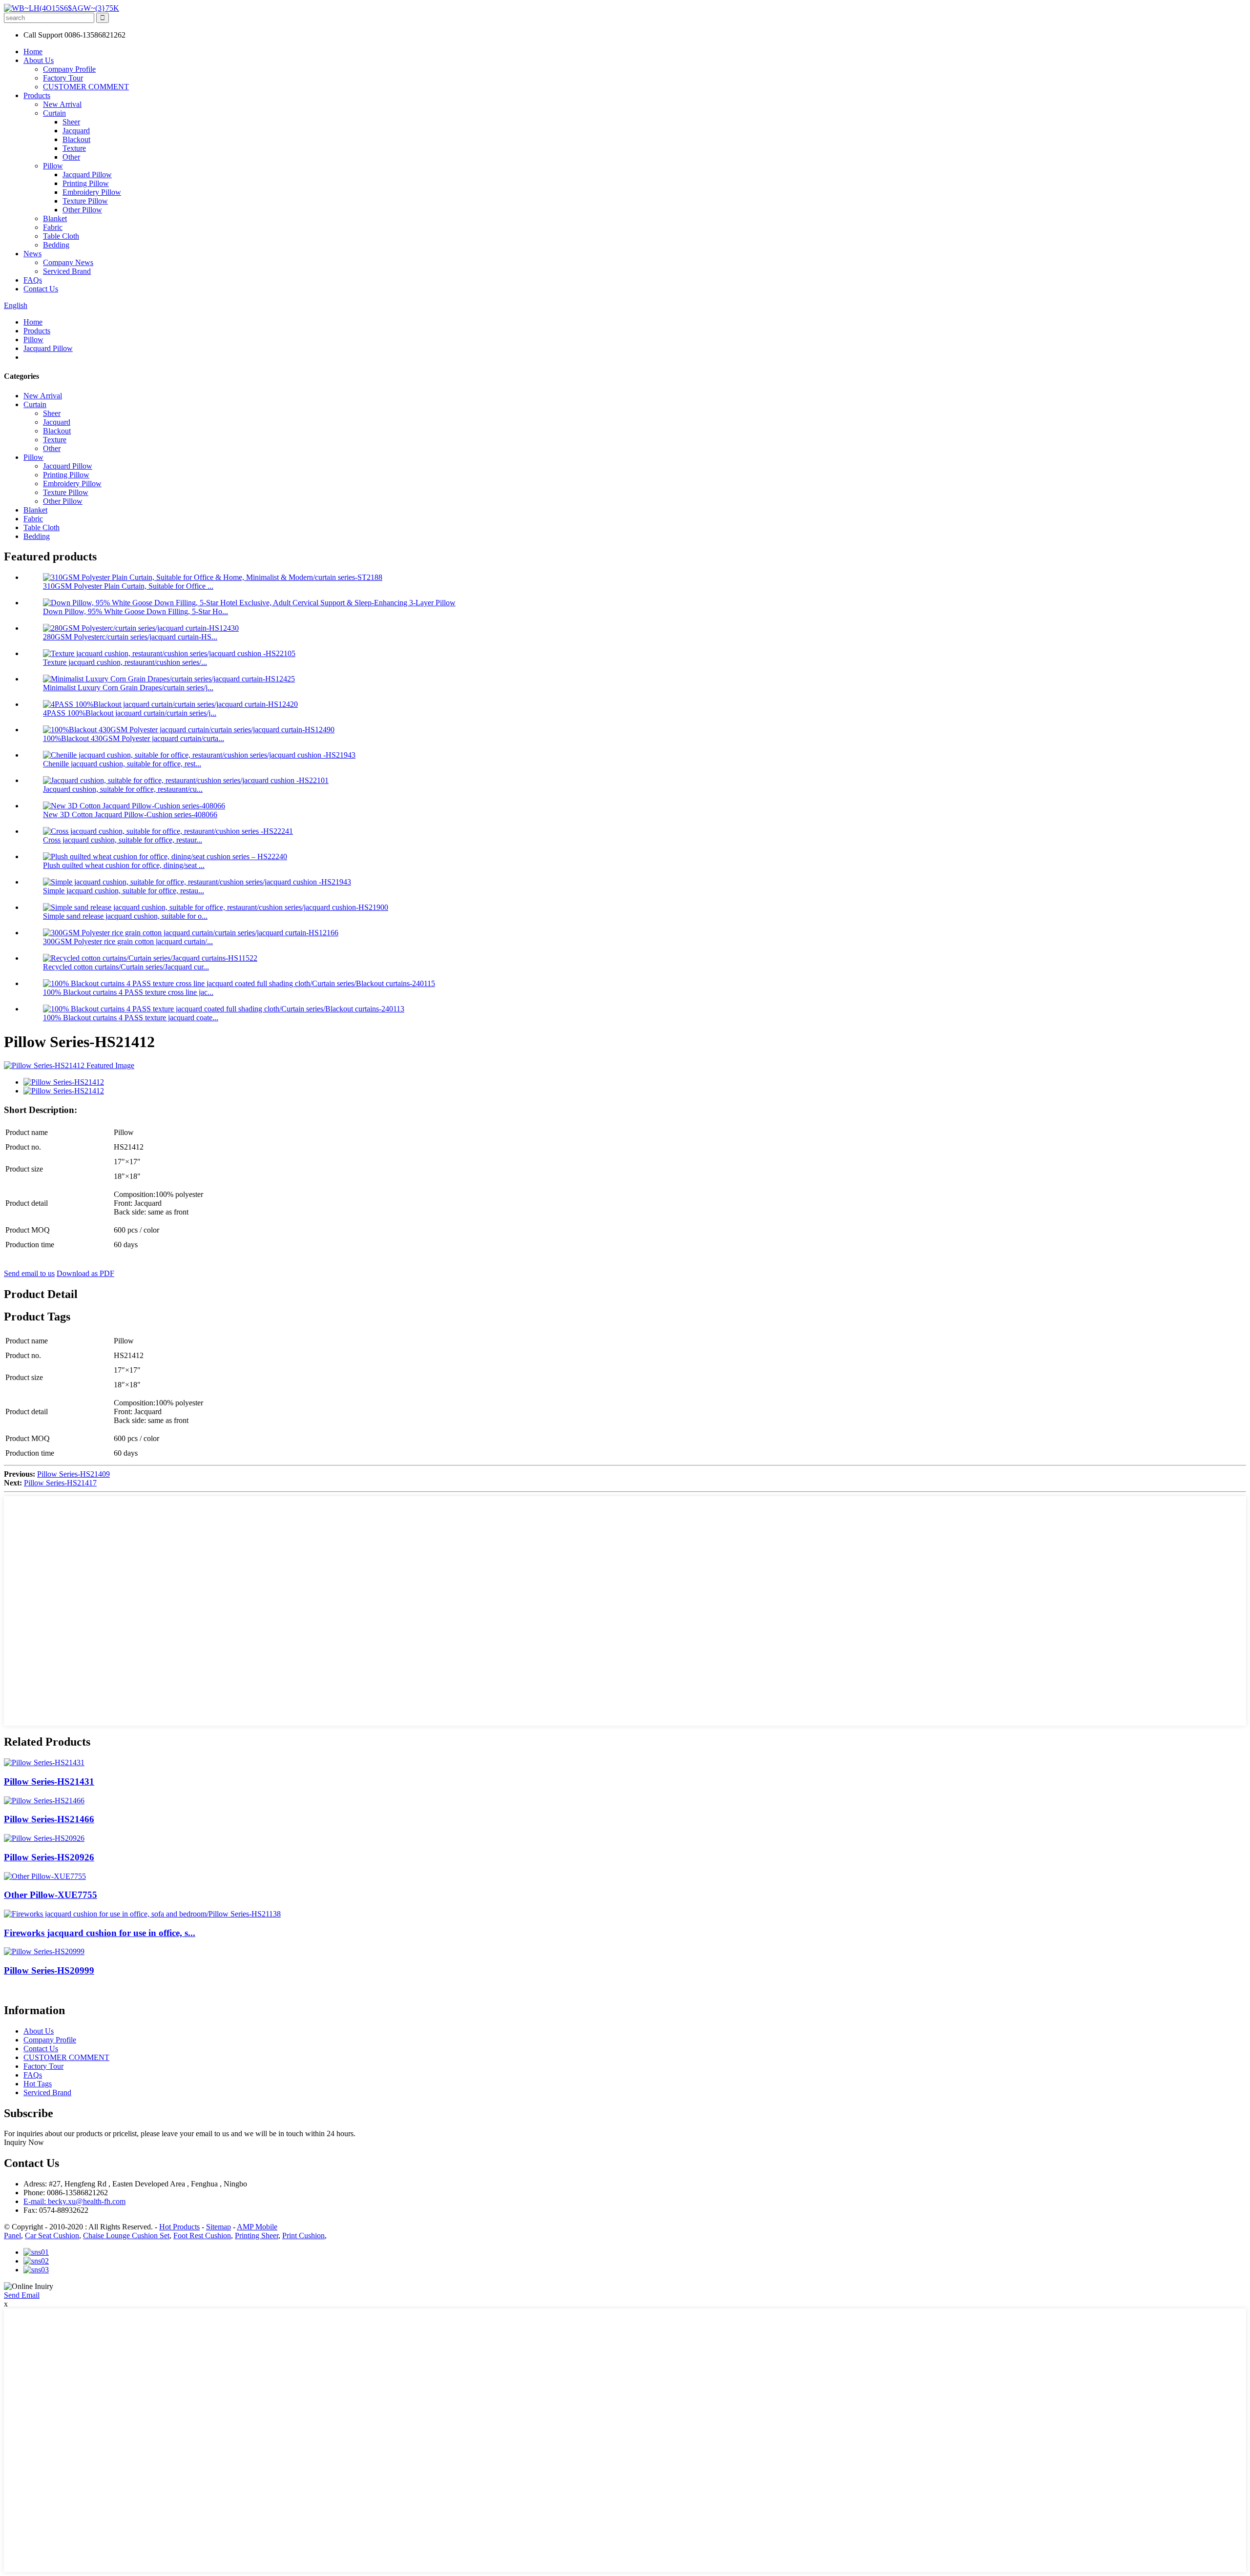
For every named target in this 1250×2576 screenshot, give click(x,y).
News (32, 254)
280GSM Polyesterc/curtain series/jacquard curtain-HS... (130, 637)
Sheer (71, 122)
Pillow (53, 166)
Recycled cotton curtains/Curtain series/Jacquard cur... (126, 967)
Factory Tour (63, 78)
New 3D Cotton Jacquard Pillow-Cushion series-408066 (130, 814)
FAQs (33, 280)
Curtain (54, 113)
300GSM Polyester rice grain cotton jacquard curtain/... (128, 941)
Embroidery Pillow (92, 192)
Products (37, 95)
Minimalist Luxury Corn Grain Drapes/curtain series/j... (128, 688)
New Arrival (62, 104)
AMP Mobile (257, 2227)
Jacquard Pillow (87, 175)
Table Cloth (61, 236)
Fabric (53, 227)
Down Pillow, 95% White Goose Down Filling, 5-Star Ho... (135, 611)
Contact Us (41, 289)
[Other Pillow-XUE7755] (45, 1876)
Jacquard (76, 131)
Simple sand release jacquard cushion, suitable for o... (125, 916)
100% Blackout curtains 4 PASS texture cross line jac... (128, 992)
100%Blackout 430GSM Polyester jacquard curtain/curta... (134, 738)
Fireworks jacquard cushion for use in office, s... (100, 1933)
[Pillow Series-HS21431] (44, 1762)
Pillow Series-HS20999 (49, 1970)
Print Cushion (303, 2236)
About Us (39, 60)
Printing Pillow (86, 183)
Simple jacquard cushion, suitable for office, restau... (124, 891)
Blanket (55, 218)
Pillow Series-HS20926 (49, 1857)
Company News (68, 262)
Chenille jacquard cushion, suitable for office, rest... (122, 764)
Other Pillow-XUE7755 (51, 1895)
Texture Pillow (85, 201)
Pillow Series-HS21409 (73, 1474)
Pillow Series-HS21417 (60, 1483)
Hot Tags (38, 2084)
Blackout (76, 139)
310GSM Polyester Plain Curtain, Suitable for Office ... (128, 586)
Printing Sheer (257, 2236)
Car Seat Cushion (52, 2236)
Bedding (56, 245)
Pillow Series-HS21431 (49, 1782)
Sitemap (219, 2227)
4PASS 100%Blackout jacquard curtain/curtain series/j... (130, 713)
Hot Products (179, 2227)
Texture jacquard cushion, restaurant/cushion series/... (125, 662)
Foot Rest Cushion (202, 2236)
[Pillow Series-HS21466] (44, 1801)
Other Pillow (82, 210)
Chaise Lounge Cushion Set (126, 2236)
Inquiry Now (24, 2142)
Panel (12, 2236)
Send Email (22, 2295)
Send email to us (29, 1273)
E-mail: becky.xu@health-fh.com (74, 2201)
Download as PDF (85, 1273)
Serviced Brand (67, 271)
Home (33, 52)
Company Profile (69, 69)
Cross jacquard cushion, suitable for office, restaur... (123, 840)
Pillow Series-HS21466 (49, 1819)
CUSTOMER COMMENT (86, 87)
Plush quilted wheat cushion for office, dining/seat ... (124, 865)
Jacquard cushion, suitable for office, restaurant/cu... (123, 789)
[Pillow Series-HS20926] (44, 1838)
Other (71, 157)
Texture (74, 148)
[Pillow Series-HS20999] (44, 1951)
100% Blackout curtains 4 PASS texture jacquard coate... (131, 1018)
